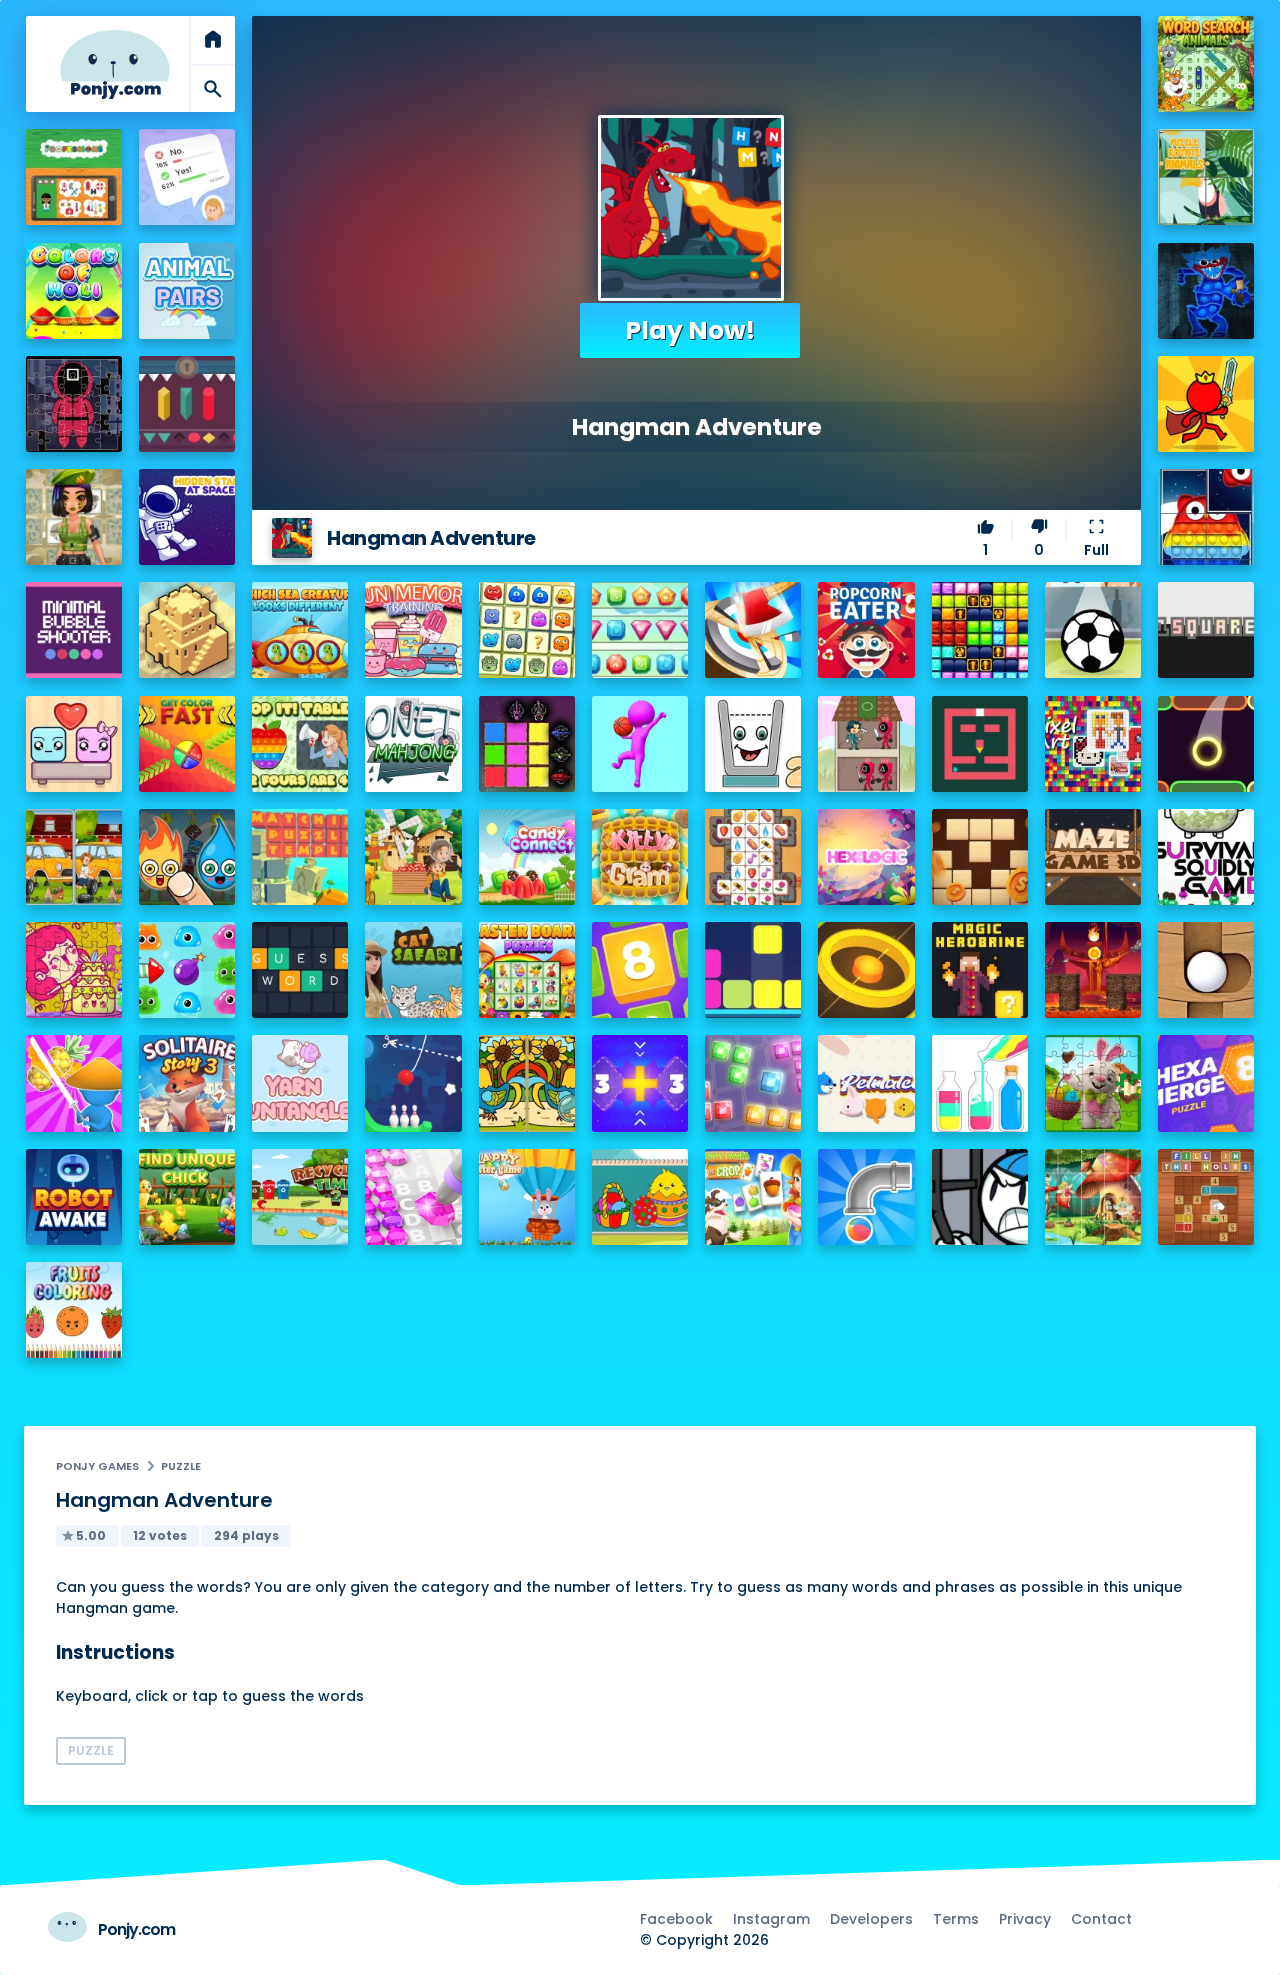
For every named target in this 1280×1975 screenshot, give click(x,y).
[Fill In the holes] (1206, 1197)
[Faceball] (640, 744)
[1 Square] (1206, 630)
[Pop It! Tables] (300, 744)
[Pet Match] (866, 1083)
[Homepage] (115, 64)
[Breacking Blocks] (753, 970)
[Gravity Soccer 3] (1093, 630)
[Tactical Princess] (74, 517)
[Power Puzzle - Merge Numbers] (640, 970)
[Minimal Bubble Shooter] (74, 630)
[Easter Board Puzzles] (527, 970)
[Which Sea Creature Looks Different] (300, 630)
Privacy (1025, 1919)
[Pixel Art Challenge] (1093, 744)
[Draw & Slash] (74, 1083)
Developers (871, 1919)
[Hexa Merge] (1206, 1083)
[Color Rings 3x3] (866, 970)
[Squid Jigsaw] (74, 404)
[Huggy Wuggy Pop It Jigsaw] (1206, 291)
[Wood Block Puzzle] (980, 857)
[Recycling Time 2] (300, 1197)
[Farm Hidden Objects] (413, 857)
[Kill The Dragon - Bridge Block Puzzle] (1093, 970)
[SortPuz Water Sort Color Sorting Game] (980, 1083)
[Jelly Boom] (187, 970)
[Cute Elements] (187, 857)
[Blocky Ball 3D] (1206, 970)
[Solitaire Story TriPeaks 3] (187, 1083)
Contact (1101, 1919)
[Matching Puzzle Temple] (300, 857)
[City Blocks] (187, 630)
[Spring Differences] (527, 1083)
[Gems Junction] (640, 630)
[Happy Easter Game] (527, 1197)
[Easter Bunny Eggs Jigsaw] (1093, 1083)
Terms (956, 1919)
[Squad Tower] (866, 744)
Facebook (676, 1919)
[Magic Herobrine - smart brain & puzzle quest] (980, 970)
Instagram (771, 1919)
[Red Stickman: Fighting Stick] (1206, 404)
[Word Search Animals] (1206, 64)
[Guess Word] (300, 970)
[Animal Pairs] (187, 291)
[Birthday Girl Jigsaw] (74, 970)
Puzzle (181, 1466)
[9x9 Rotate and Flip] (753, 1083)
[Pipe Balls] (866, 1197)
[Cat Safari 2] (413, 970)
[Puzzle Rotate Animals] (1206, 177)
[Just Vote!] (187, 177)
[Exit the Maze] (980, 744)
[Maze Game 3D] (1093, 857)
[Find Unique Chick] (187, 1197)
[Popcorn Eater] (866, 630)
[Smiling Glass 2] (753, 744)
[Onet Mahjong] (413, 744)
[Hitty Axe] (753, 630)
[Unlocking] (187, 404)
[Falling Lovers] (74, 744)
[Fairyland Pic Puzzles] (1093, 1197)
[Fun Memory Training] (413, 630)
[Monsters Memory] (527, 630)
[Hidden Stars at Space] (187, 517)
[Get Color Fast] (187, 744)
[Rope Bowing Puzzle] (413, 1083)
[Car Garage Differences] (74, 857)
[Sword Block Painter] (527, 744)
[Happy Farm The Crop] (753, 1197)
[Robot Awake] (74, 1197)
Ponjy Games (97, 1466)
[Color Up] (1206, 744)
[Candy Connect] (527, 857)
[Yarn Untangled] (300, 1083)
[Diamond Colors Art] (413, 1197)
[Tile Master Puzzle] (753, 857)
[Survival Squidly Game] (1206, 857)
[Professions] (74, 177)
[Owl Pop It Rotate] (1206, 517)
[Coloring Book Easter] (640, 1197)
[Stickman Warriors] (980, 1197)
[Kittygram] (640, 857)
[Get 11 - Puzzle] (640, 1083)
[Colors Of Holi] (74, 291)
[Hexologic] (866, 857)
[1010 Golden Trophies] (980, 630)
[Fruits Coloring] (74, 1310)
